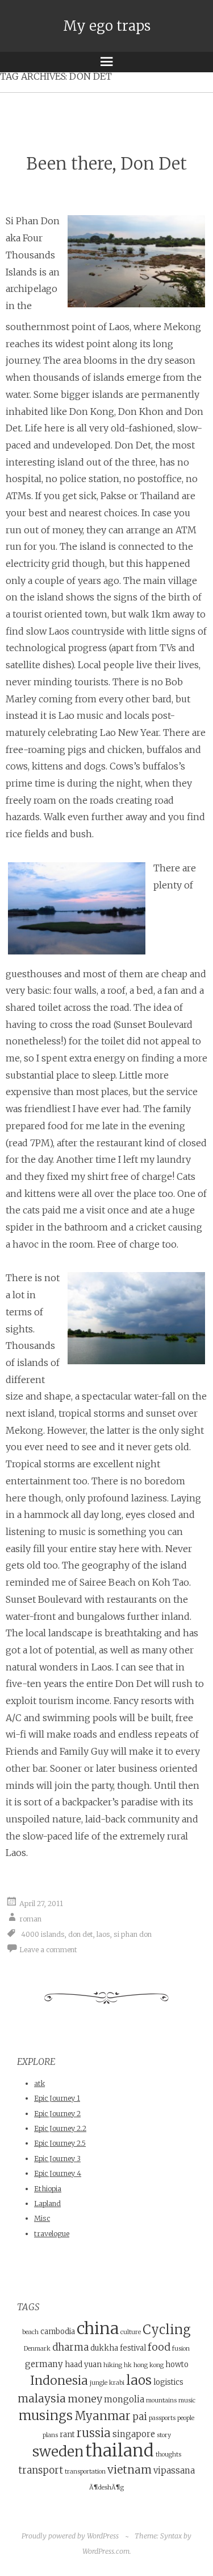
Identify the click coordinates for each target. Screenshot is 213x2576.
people (186, 2418)
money (85, 2399)
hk (128, 2365)
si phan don (133, 1934)
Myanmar (103, 2416)
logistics (168, 2382)
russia (94, 2433)
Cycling (167, 2330)
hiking (113, 2365)
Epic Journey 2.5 (60, 2143)
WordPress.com (106, 2551)
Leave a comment (48, 1949)
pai (140, 2417)
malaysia (42, 2398)
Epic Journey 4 (58, 2173)
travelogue (52, 2234)
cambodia (58, 2332)
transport (41, 2470)
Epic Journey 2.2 (60, 2128)
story (164, 2435)
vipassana (174, 2470)
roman (30, 1919)
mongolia (124, 2399)
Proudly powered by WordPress (70, 2536)
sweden (58, 2452)
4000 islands (43, 1934)
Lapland (47, 2203)
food (159, 2347)
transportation (85, 2472)
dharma (70, 2347)
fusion (181, 2349)
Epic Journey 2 (57, 2114)
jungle (99, 2383)
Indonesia (59, 2380)
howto (177, 2365)
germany (44, 2364)
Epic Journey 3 (57, 2159)
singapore (134, 2434)
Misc (42, 2218)
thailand (120, 2451)
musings (46, 2415)
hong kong (149, 2365)
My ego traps (107, 26)
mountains (161, 2400)
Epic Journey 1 (57, 2098)
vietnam (130, 2470)
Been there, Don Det (106, 164)
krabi (117, 2383)
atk (39, 2083)
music (187, 2400)
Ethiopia (48, 2189)
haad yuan (83, 2365)
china (98, 2328)
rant (67, 2435)
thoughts (168, 2454)
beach (30, 2332)
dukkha (104, 2348)
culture (131, 2332)
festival (133, 2348)
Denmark (37, 2349)
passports (162, 2418)
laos (103, 1934)
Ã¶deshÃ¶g (106, 2487)
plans (50, 2435)
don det (81, 1934)
